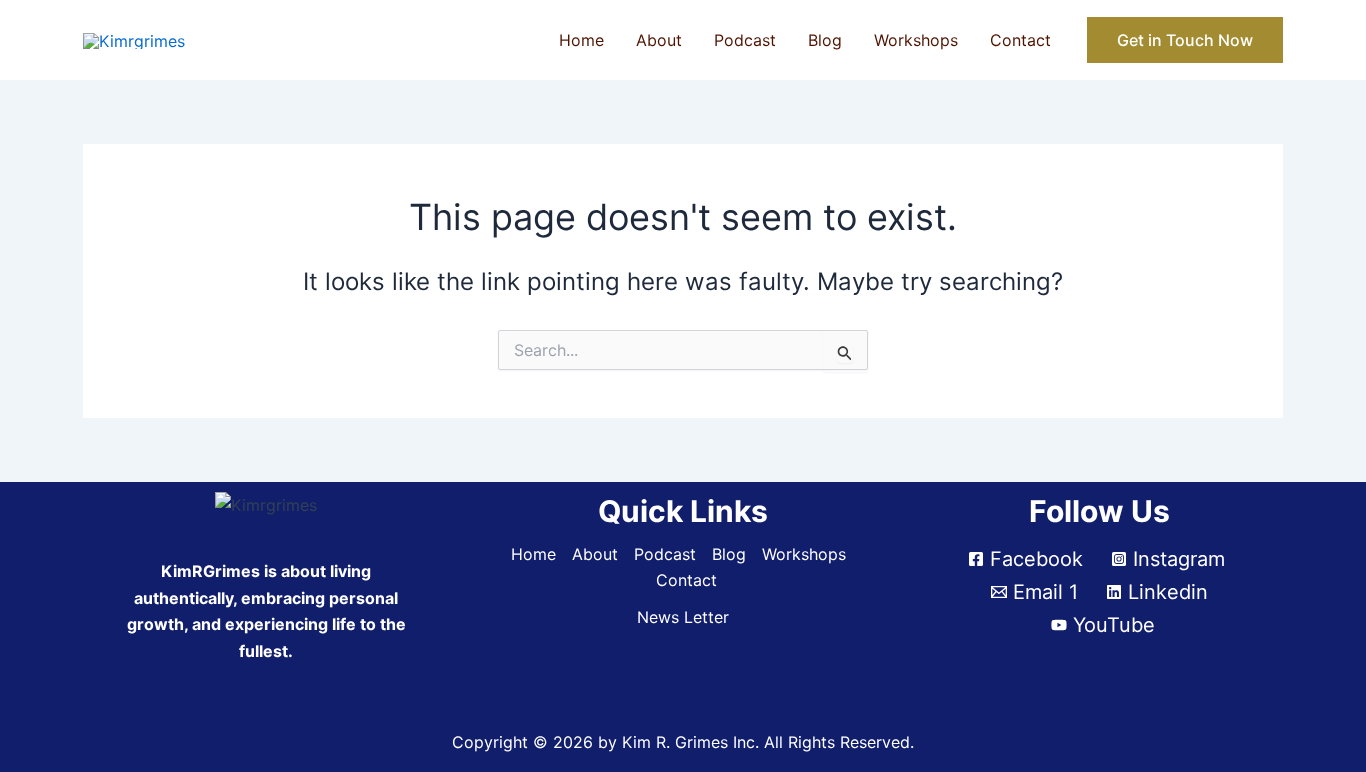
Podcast (745, 40)
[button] (1185, 40)
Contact (1020, 40)
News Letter (683, 617)
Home (581, 40)
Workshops (916, 40)
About (659, 40)
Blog (825, 40)
